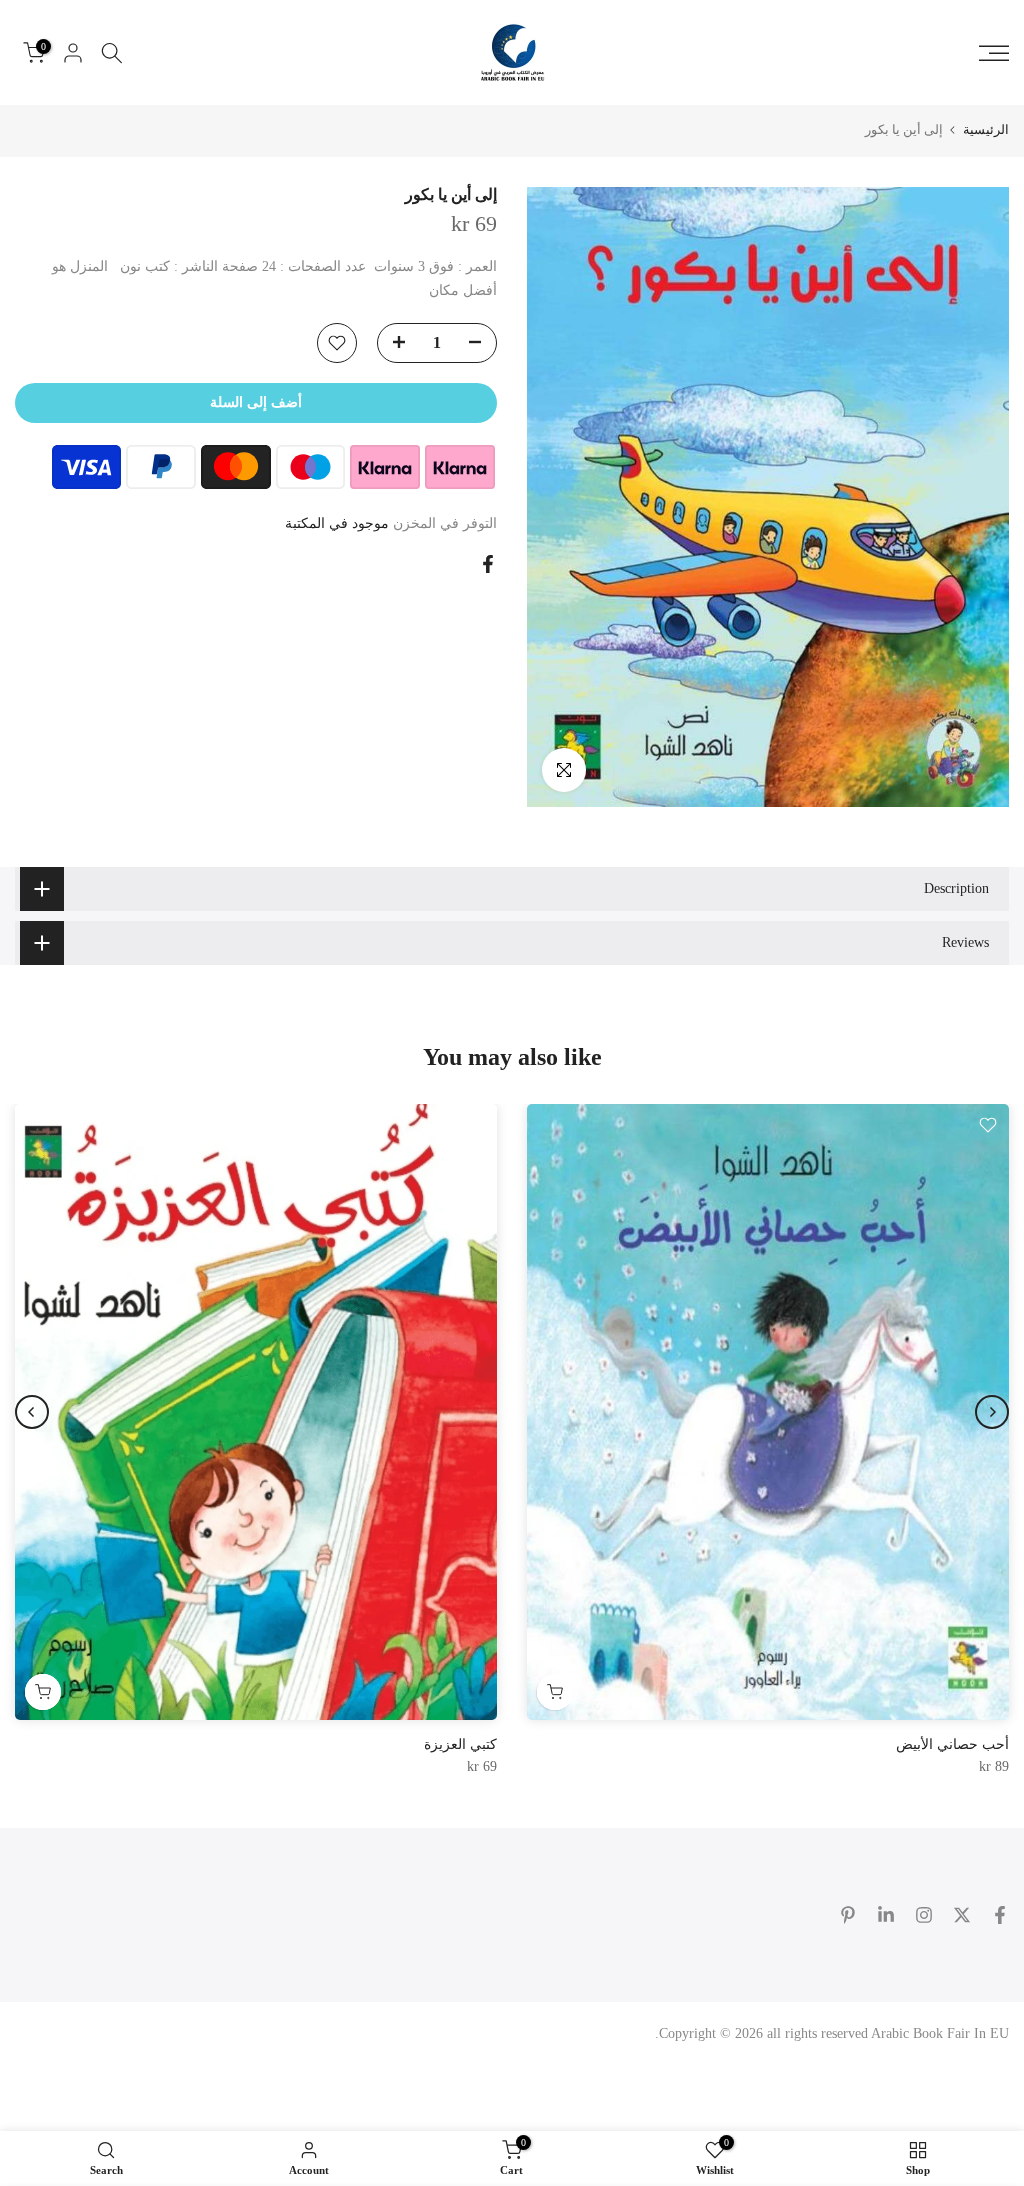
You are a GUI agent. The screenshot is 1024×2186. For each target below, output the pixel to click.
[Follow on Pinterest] (848, 1915)
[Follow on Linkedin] (886, 1915)
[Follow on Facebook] (1000, 1915)
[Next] (32, 1412)
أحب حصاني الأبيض (952, 1744)
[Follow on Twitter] (962, 1915)
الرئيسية (986, 129)
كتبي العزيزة (460, 1744)
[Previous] (992, 1412)
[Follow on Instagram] (924, 1915)
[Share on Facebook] (488, 564)
